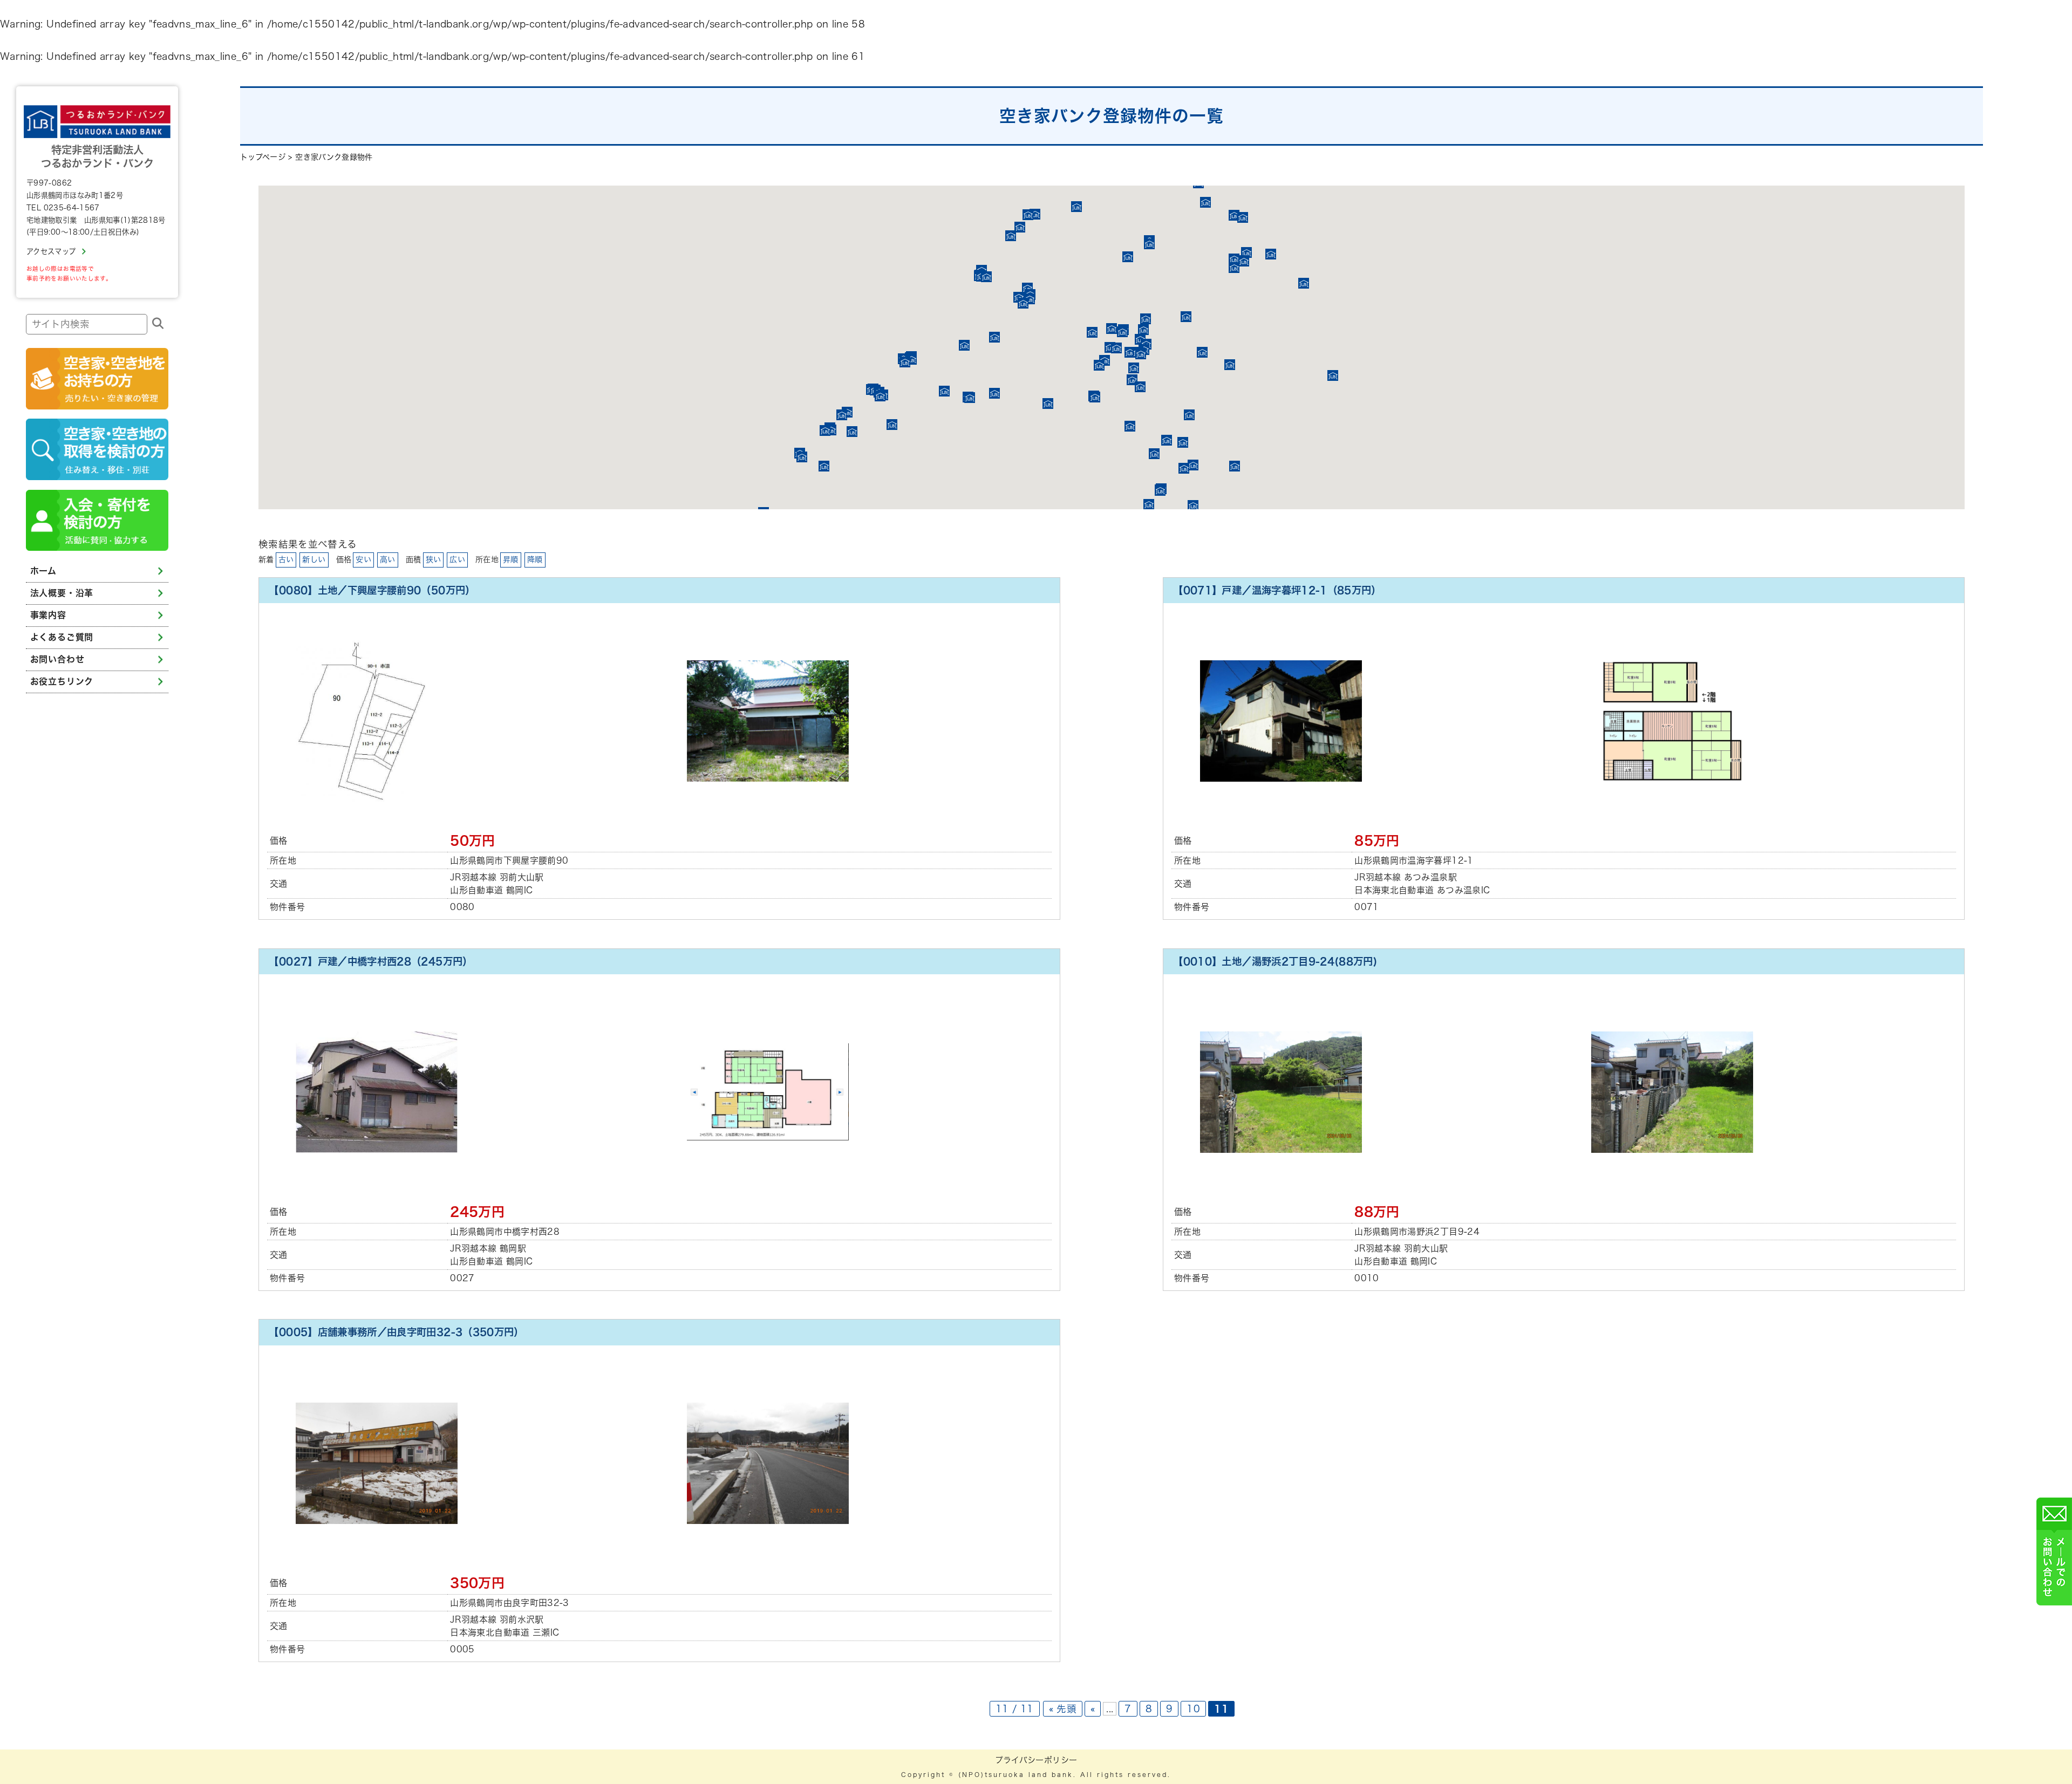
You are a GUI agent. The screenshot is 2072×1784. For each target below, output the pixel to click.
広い (457, 559)
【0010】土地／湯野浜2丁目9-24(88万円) (1275, 961)
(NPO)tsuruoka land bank (1016, 1775)
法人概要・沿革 (62, 593)
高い (388, 559)
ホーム (43, 571)
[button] (1048, 404)
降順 (535, 559)
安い (363, 559)
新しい (314, 559)
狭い (434, 559)
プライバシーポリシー (1036, 1760)
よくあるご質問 (62, 637)
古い (286, 559)
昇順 (511, 559)
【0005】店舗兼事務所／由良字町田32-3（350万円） (396, 1332)
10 (1193, 1709)
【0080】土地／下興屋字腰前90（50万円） (372, 590)
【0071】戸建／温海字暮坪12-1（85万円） (1277, 590)
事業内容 (48, 615)
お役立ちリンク (62, 681)
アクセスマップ (51, 251)
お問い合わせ (57, 659)
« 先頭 (1063, 1709)
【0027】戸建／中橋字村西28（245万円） (370, 961)
